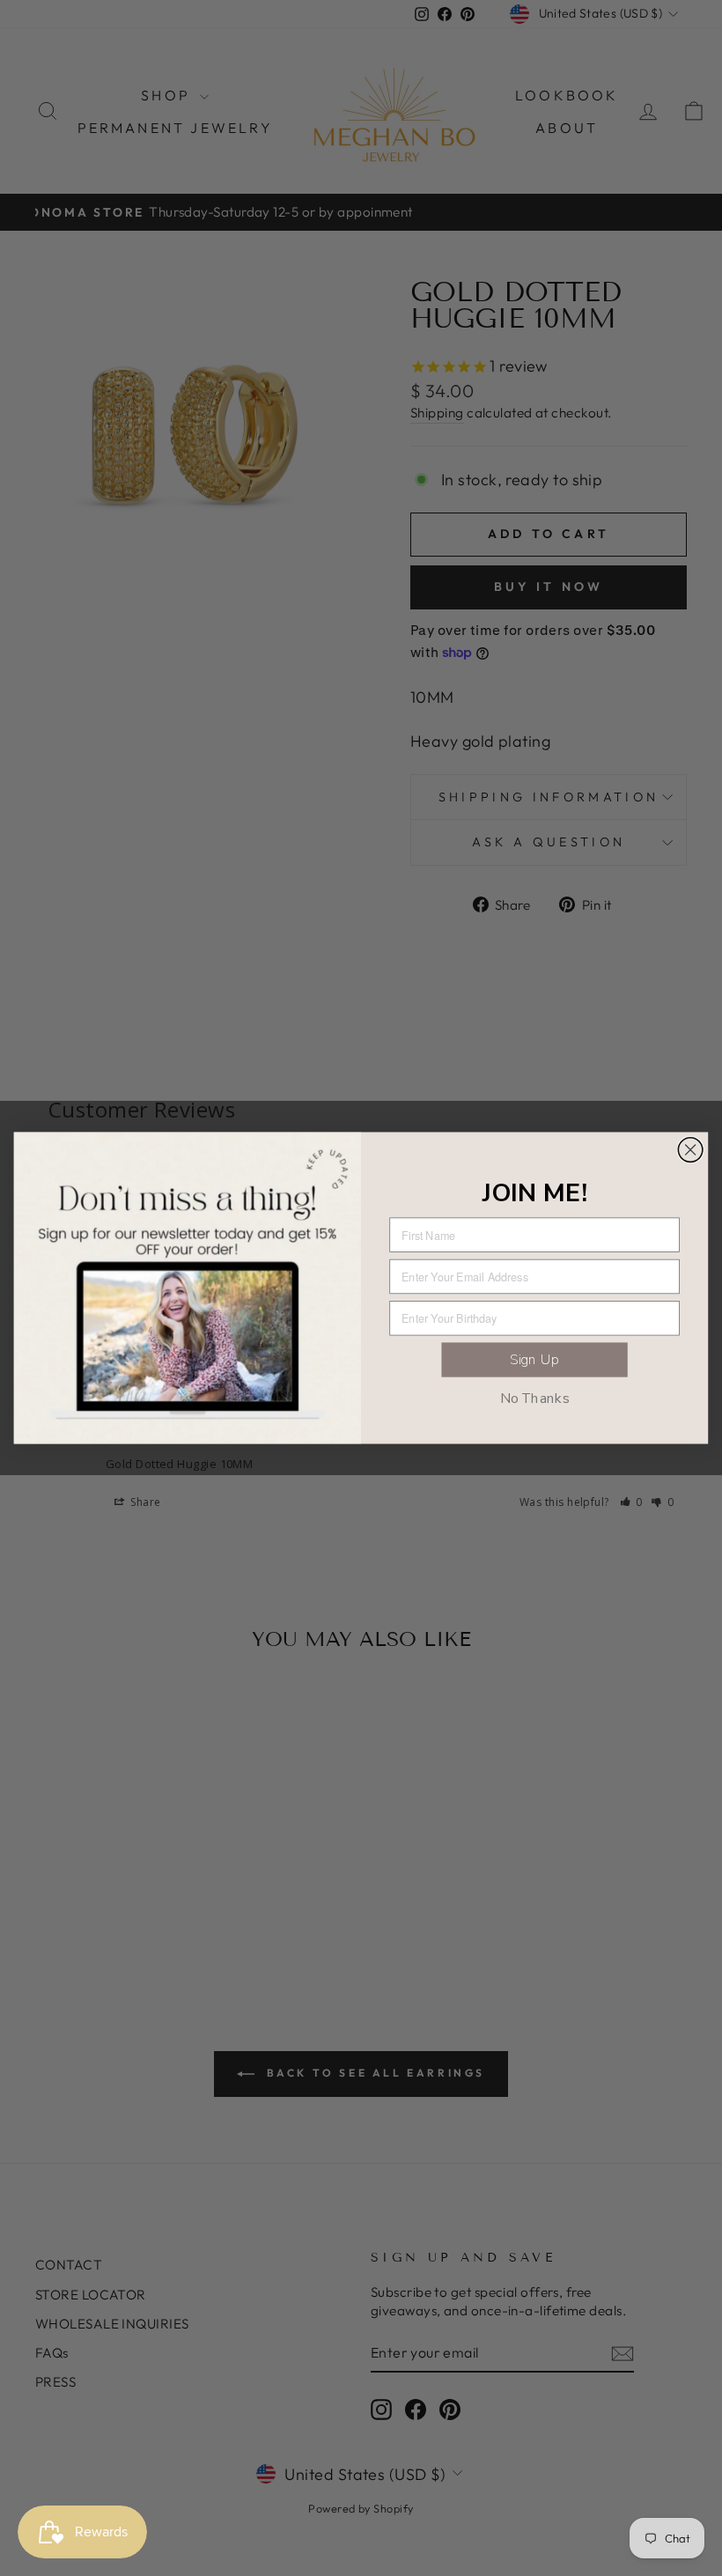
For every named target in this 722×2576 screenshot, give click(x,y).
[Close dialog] (690, 1150)
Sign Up (534, 1359)
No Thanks (535, 1398)
